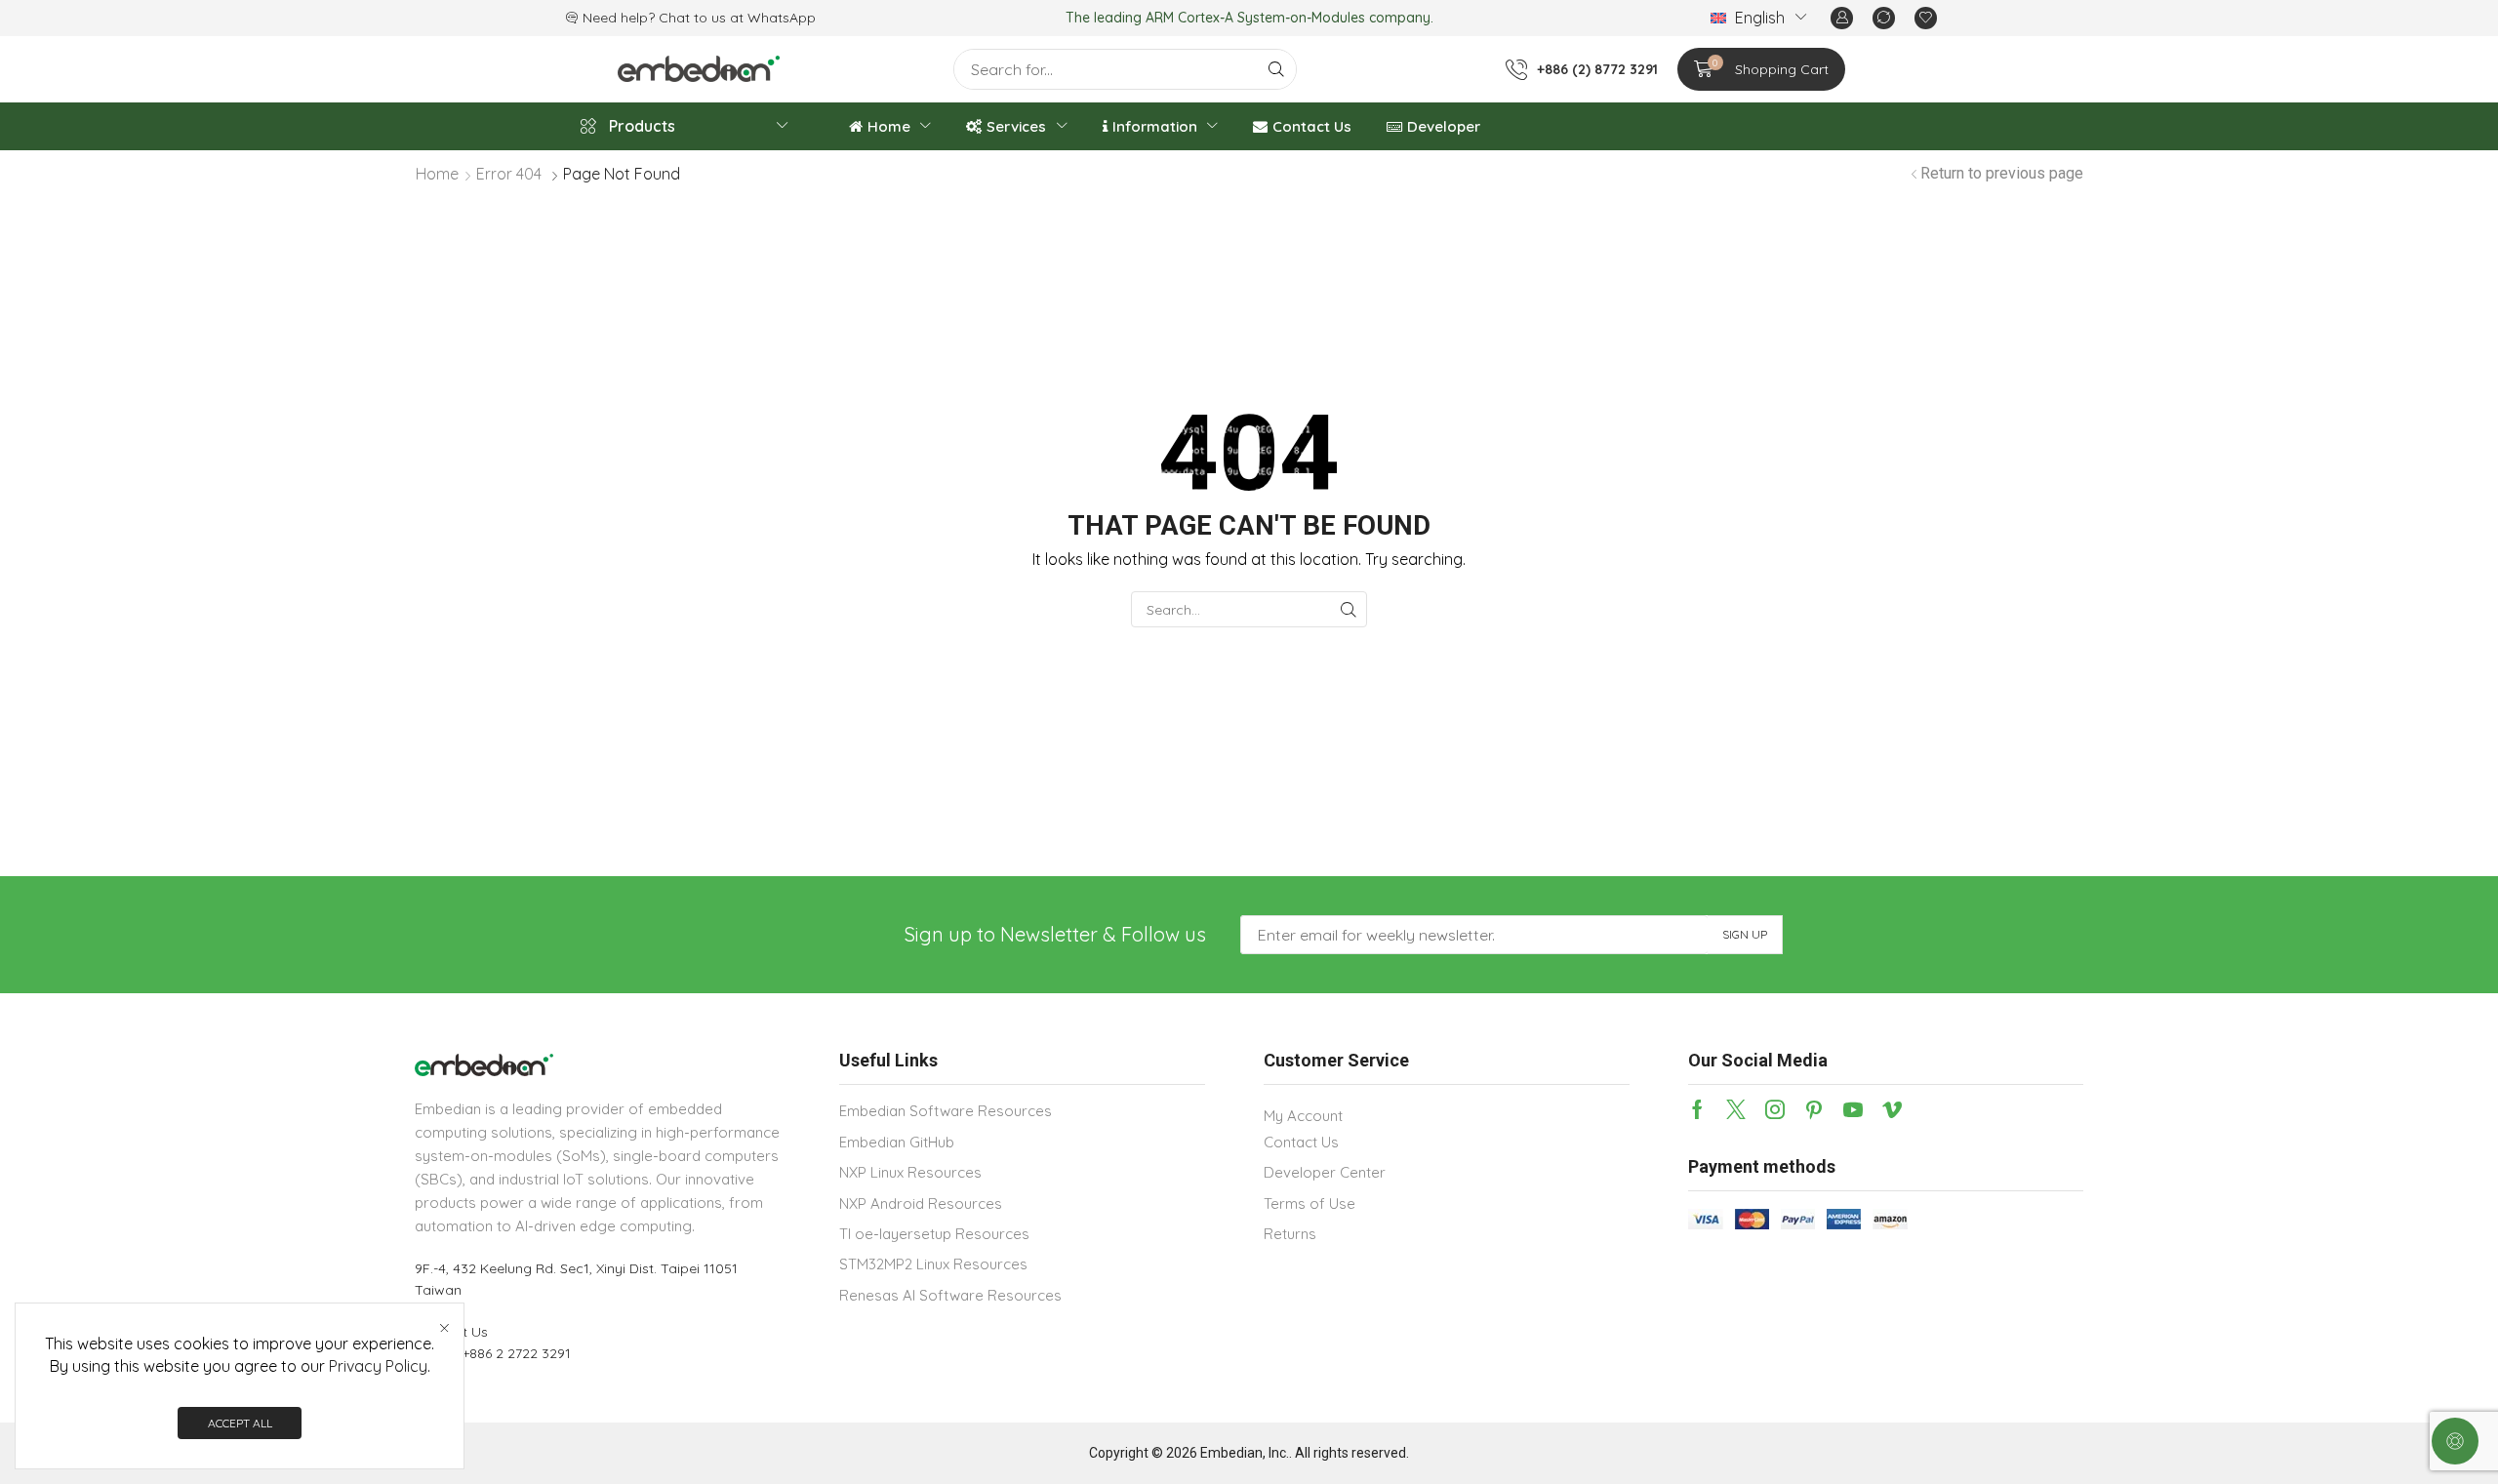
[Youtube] (1853, 1109)
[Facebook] (1697, 1109)
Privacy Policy (378, 1366)
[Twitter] (1736, 1109)
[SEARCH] (1349, 609)
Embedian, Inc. (1245, 1453)
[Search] (1276, 69)
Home (437, 174)
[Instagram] (1775, 1109)
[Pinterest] (1814, 1109)
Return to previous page (2002, 173)
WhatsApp (782, 18)
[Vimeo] (1892, 1109)
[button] (1842, 18)
